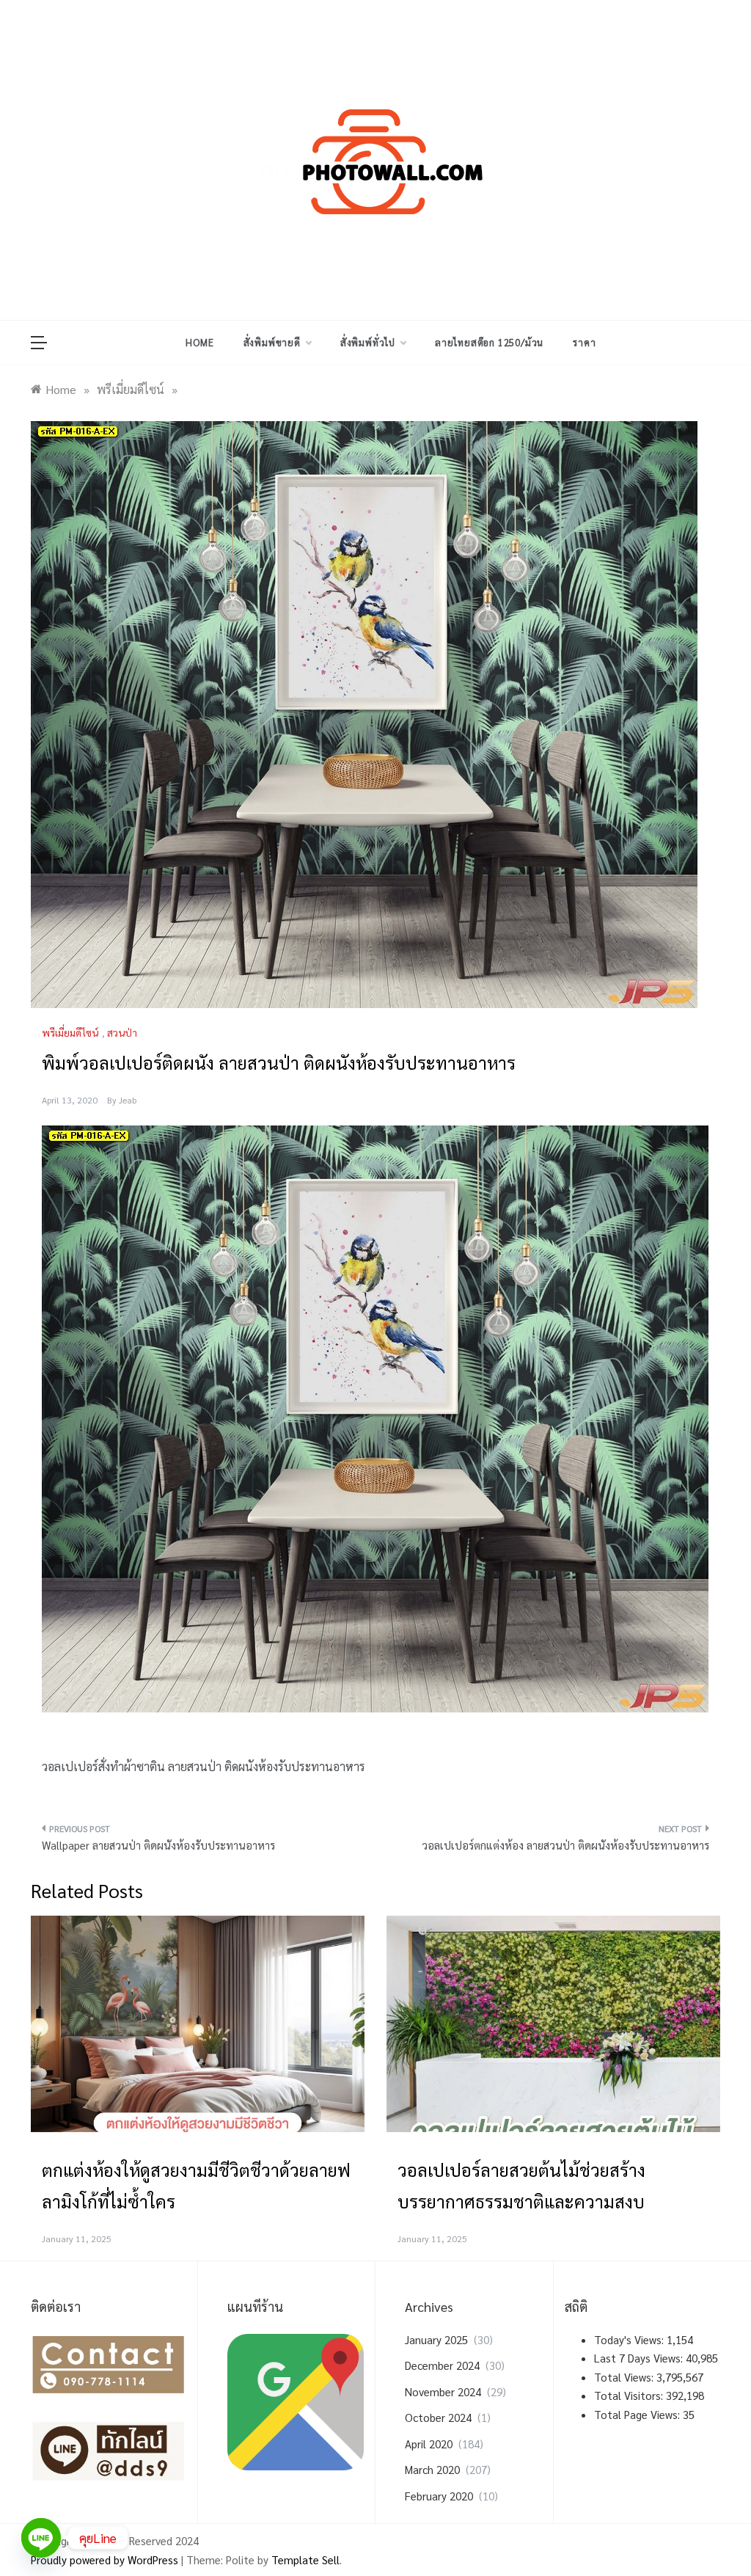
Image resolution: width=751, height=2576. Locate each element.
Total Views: (625, 2377)
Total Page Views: (638, 2414)
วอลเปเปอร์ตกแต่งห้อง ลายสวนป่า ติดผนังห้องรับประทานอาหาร (565, 1845)
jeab (128, 1100)
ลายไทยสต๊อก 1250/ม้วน (489, 342)
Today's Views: (630, 2339)
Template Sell (305, 2559)
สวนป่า (122, 1032)
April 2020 (429, 2444)
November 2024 (443, 2391)
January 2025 (436, 2339)
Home (199, 342)
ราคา (584, 342)
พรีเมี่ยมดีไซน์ (70, 1032)
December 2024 (442, 2365)
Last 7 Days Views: (640, 2358)
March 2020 (432, 2469)
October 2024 (438, 2417)
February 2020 (439, 2496)
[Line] (41, 2538)
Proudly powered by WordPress (106, 2559)
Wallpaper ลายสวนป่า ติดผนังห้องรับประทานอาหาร (158, 1845)
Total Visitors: (630, 2395)
